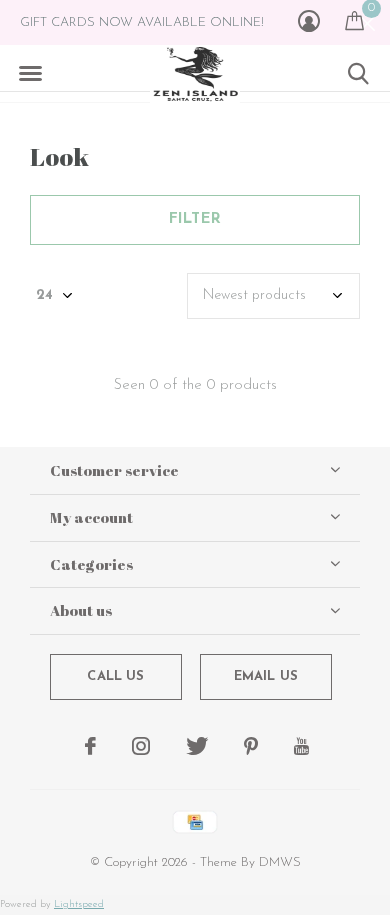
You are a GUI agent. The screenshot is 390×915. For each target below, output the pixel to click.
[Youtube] (301, 746)
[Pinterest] (251, 746)
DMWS (280, 862)
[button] (30, 74)
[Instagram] (141, 746)
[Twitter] (197, 746)
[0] (354, 20)
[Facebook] (90, 746)
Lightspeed (79, 904)
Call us (115, 676)
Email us (266, 676)
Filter (195, 219)
